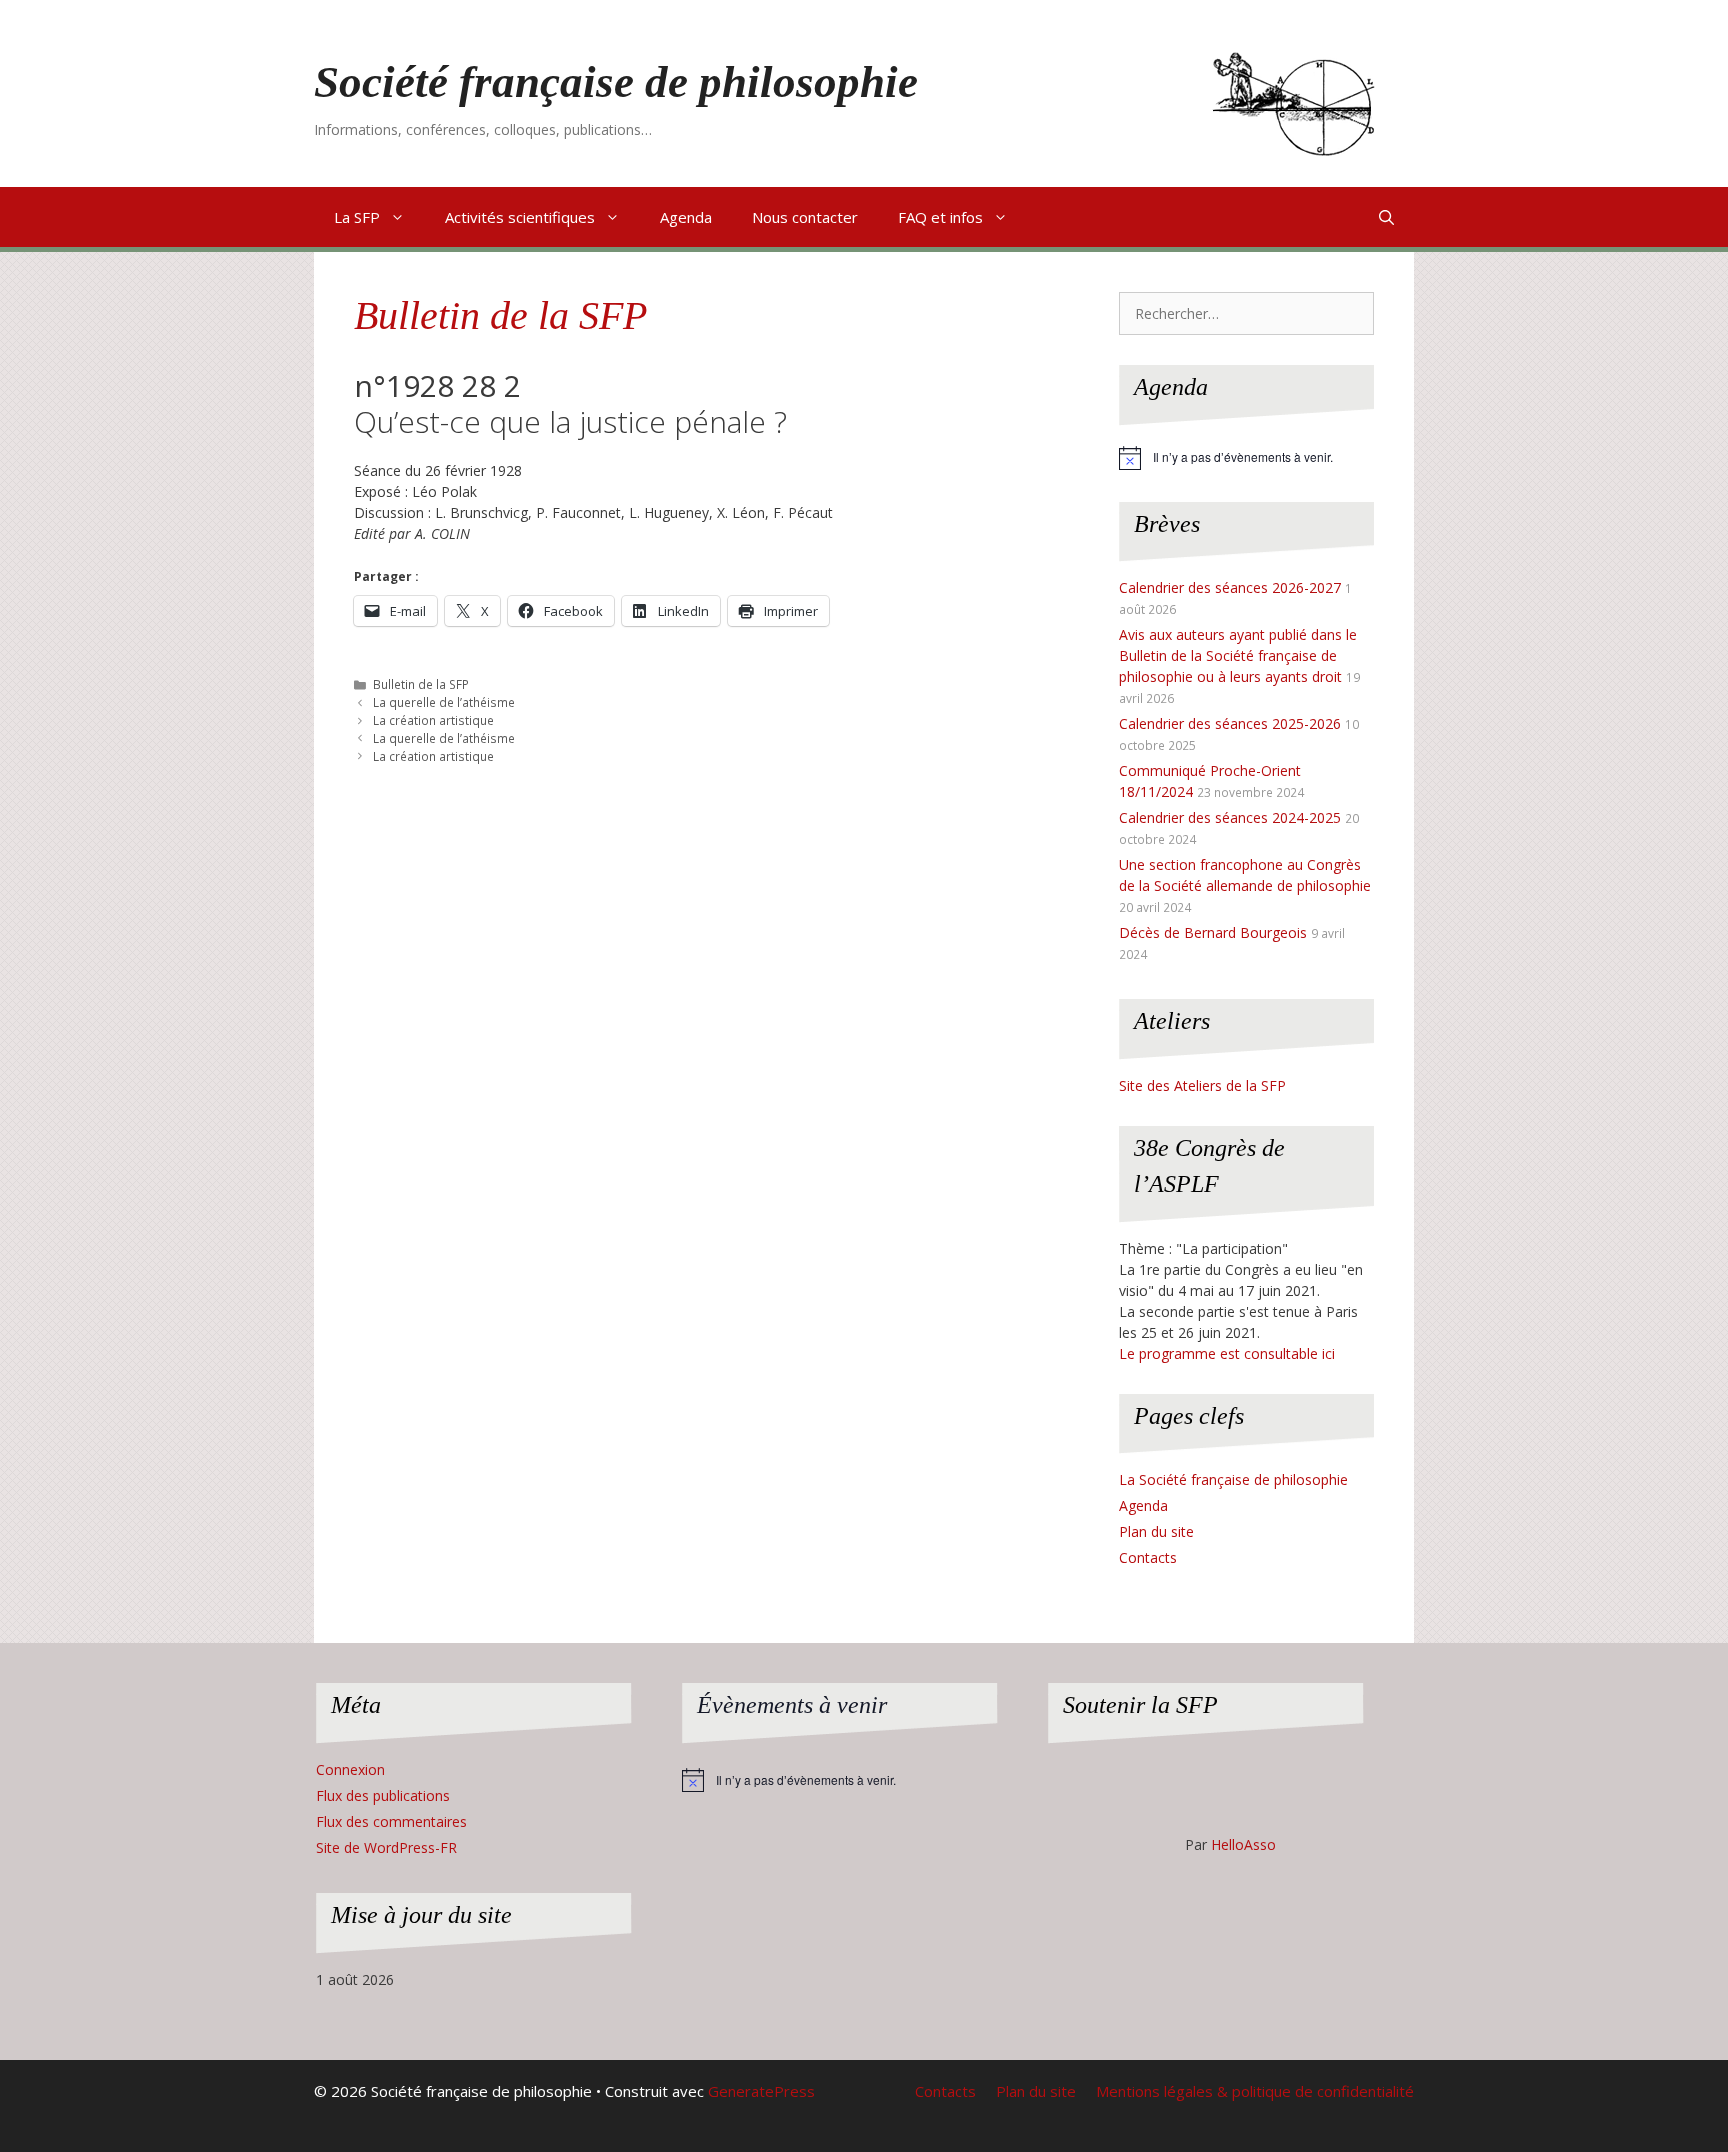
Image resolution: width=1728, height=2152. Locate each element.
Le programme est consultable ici (1227, 1353)
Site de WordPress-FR (386, 1847)
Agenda (686, 217)
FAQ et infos (940, 217)
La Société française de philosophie (1233, 1479)
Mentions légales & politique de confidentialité (1255, 2091)
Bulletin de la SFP (500, 315)
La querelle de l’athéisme (444, 702)
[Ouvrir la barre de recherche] (1386, 217)
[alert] (1246, 458)
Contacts (1148, 1557)
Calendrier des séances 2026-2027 (1230, 587)
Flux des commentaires (391, 1821)
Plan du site (1156, 1531)
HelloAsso (1243, 1844)
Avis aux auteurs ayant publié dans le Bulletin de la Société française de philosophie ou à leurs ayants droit (1238, 655)
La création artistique (433, 720)
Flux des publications (383, 1795)
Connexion (350, 1769)
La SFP (357, 217)
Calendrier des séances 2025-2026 (1230, 723)
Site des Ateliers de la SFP (1202, 1085)
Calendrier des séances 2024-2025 (1230, 817)
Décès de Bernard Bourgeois (1213, 932)
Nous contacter (805, 217)
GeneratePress (761, 2091)
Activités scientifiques (520, 217)
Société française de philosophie (616, 82)
